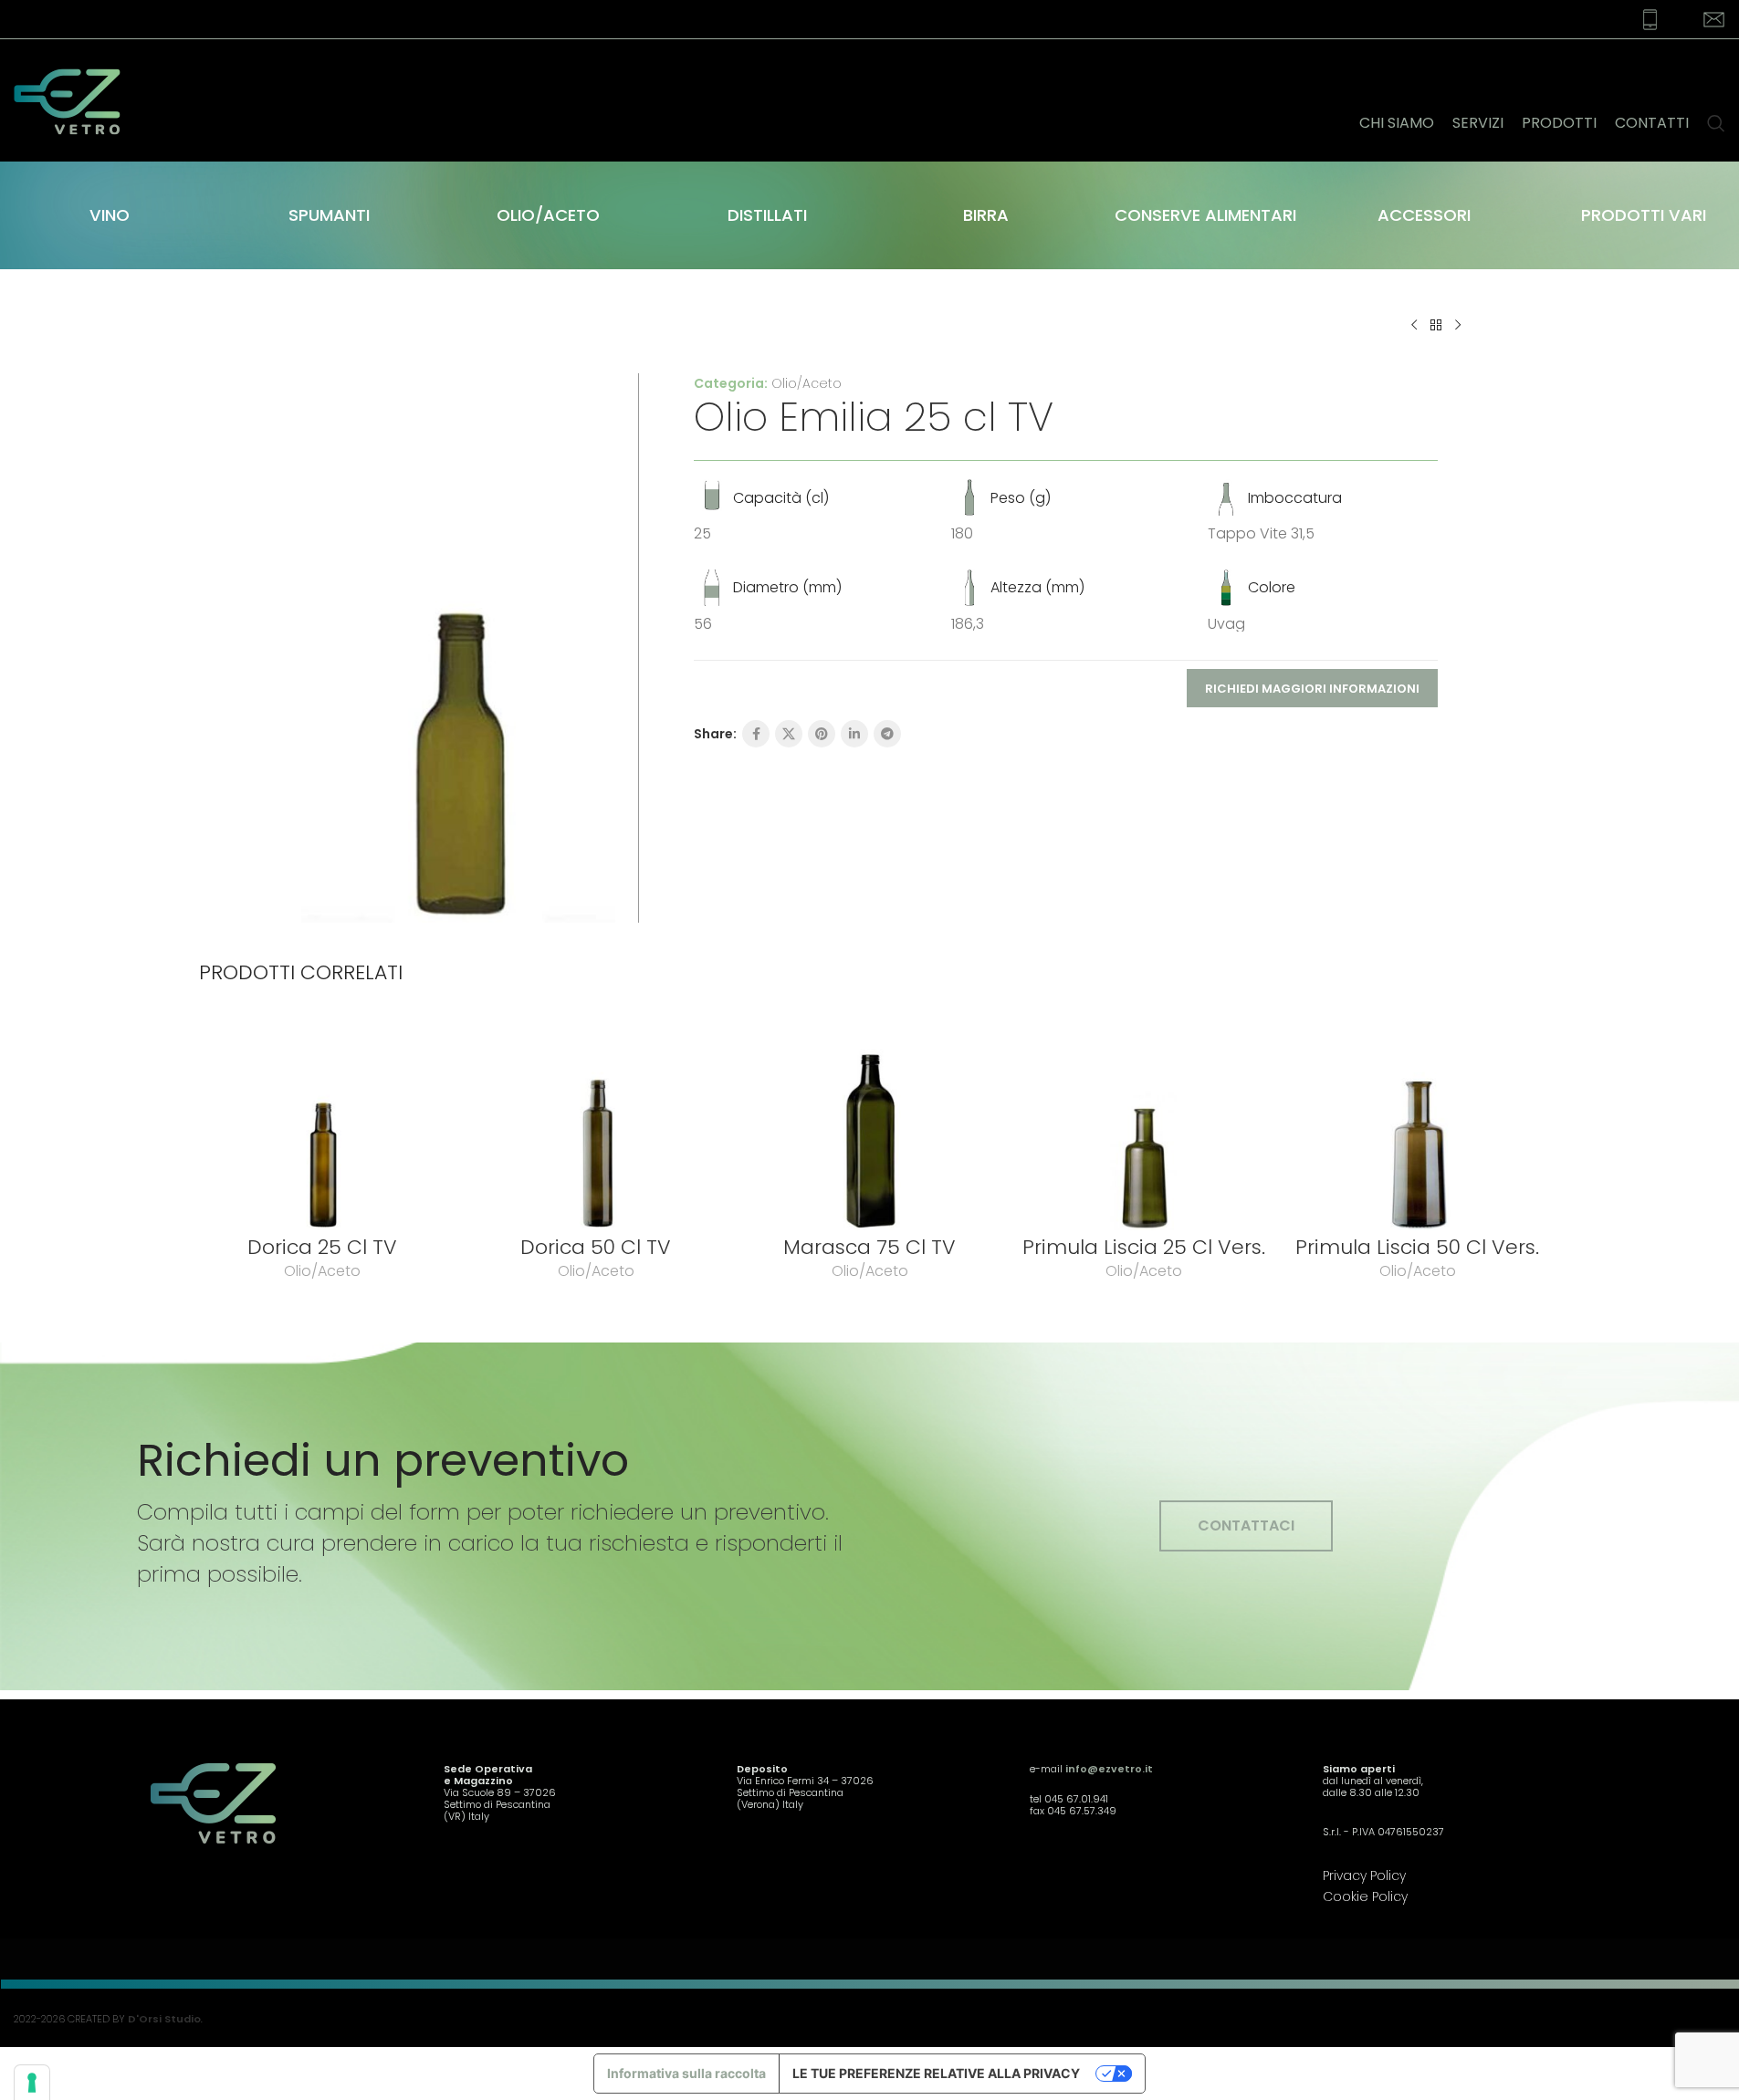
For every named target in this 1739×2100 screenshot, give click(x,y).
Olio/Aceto (807, 383)
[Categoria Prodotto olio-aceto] (548, 215)
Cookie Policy (1365, 1896)
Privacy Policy (1364, 1875)
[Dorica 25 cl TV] (322, 1123)
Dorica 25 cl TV (322, 1247)
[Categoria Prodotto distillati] (767, 215)
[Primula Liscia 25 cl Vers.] (1144, 1123)
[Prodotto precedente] (1414, 326)
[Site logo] (79, 99)
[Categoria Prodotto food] (1205, 215)
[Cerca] (1716, 100)
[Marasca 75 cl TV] (870, 1123)
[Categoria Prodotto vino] (110, 215)
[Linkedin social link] (854, 734)
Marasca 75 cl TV (869, 1247)
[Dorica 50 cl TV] (596, 1123)
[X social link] (789, 734)
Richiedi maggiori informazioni (1312, 689)
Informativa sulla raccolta (686, 2073)
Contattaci (1246, 1525)
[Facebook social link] (756, 734)
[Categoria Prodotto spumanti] (329, 215)
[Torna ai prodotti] (1436, 326)
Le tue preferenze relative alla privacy (936, 2073)
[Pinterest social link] (822, 734)
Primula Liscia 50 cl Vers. (1417, 1247)
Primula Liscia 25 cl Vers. (1144, 1247)
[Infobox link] (1639, 20)
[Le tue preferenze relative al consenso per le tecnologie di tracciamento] (32, 2083)
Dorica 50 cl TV (596, 1247)
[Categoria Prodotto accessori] (1424, 215)
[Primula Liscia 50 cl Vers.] (1418, 1123)
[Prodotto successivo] (1458, 326)
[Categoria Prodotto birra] (986, 215)
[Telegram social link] (887, 734)
